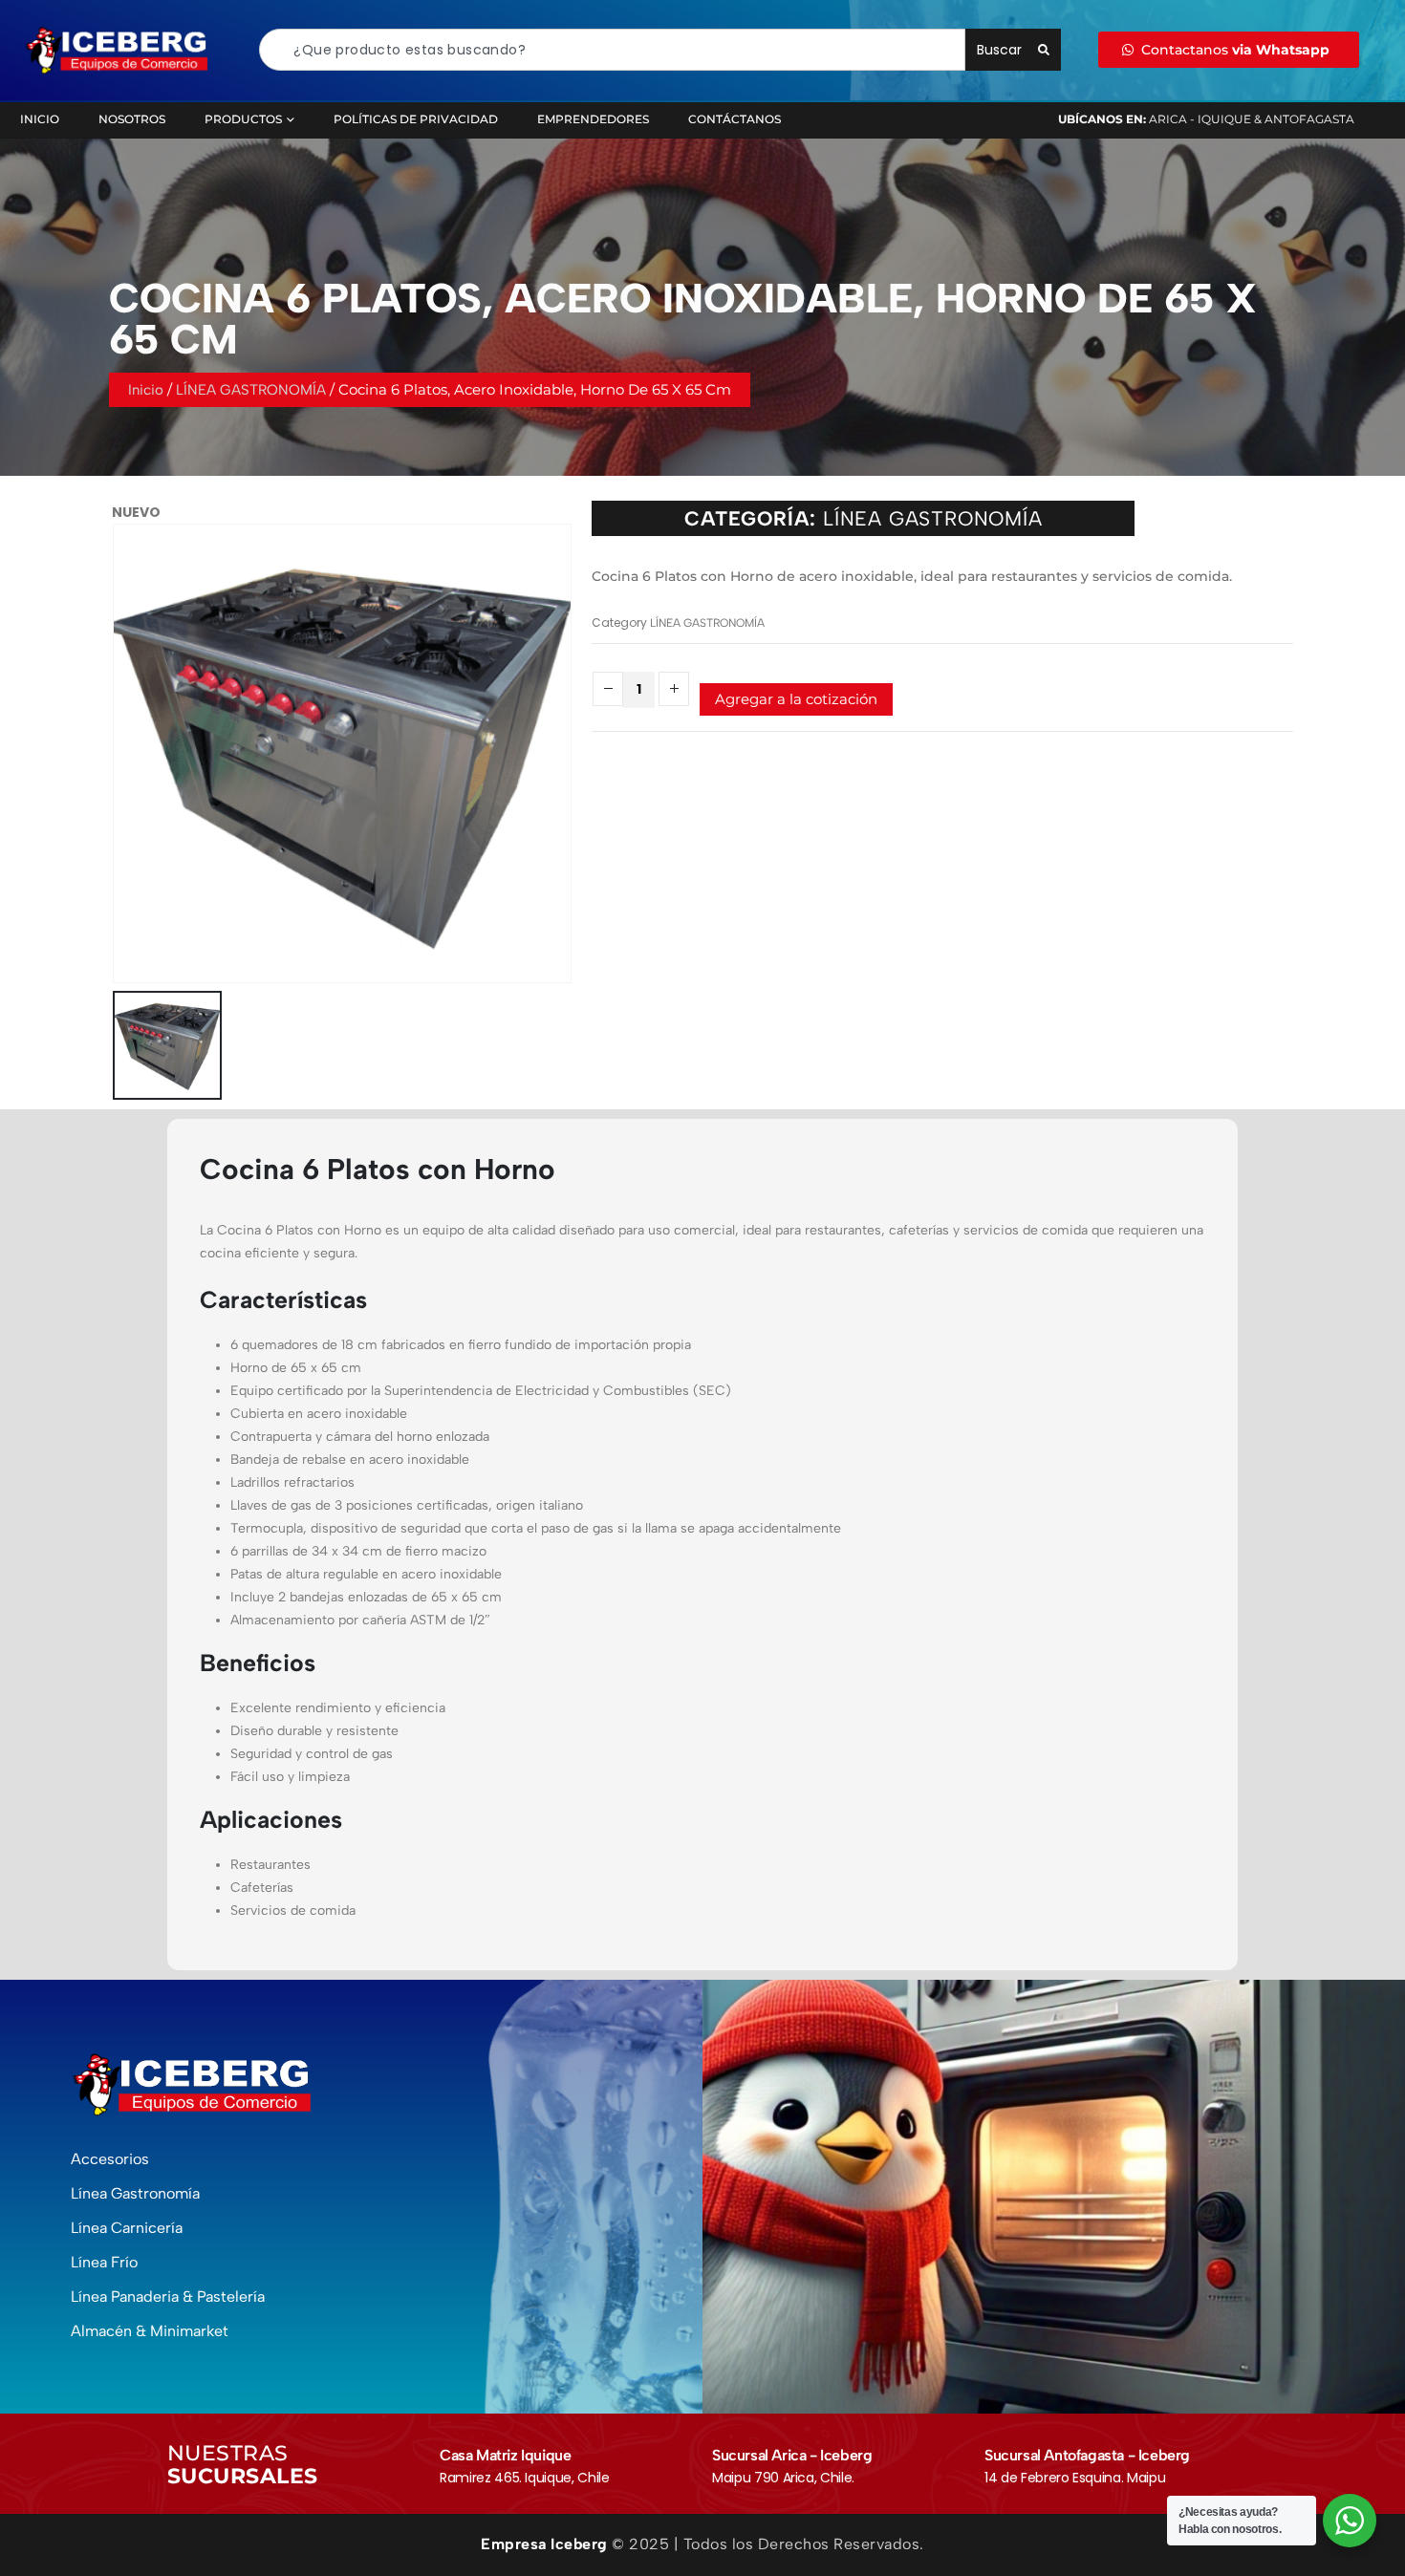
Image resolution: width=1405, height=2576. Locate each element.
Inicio (40, 119)
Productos (243, 119)
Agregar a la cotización (796, 699)
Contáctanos (735, 119)
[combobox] (612, 50)
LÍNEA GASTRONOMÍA (251, 390)
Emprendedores (593, 119)
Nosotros (132, 119)
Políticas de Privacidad (416, 119)
